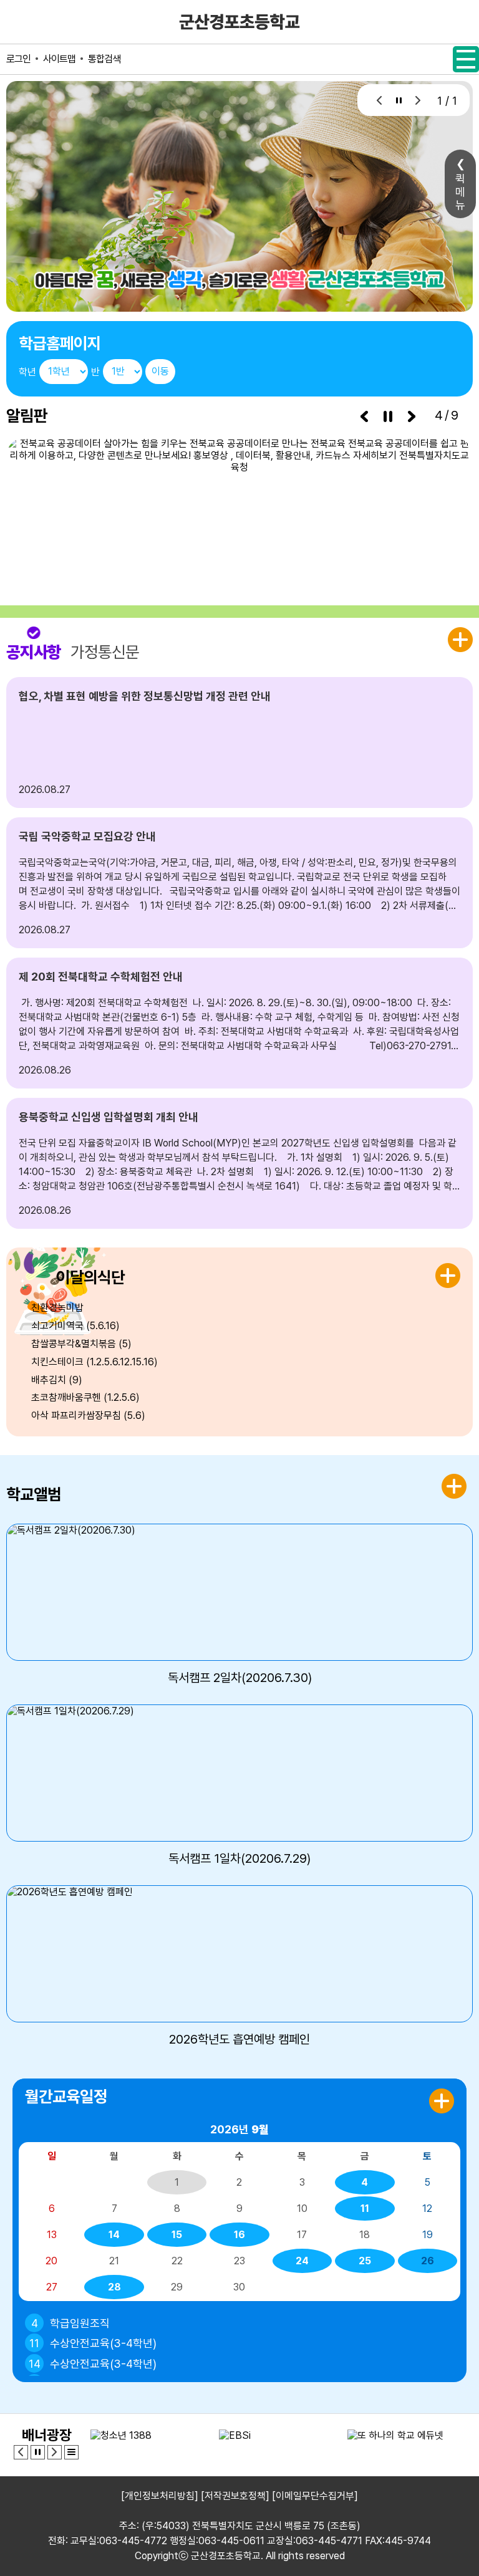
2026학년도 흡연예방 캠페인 (239, 2039)
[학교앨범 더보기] (454, 1486)
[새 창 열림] (239, 505)
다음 (418, 100)
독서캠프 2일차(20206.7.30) (240, 1678)
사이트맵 (59, 59)
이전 (380, 100)
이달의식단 (90, 1277)
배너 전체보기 (71, 2452)
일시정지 (399, 100)
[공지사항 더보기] (460, 640)
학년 (27, 372)
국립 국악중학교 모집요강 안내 (87, 836)
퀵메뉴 (460, 192)
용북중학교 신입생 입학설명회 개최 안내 (109, 1117)
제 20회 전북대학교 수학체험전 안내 (101, 977)
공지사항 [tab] (34, 652)
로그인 (18, 59)
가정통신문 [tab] (105, 652)
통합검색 (104, 59)
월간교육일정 (66, 2096)
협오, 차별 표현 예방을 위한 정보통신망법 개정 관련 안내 (145, 696)
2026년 (239, 2129)
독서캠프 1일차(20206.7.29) (239, 1858)
